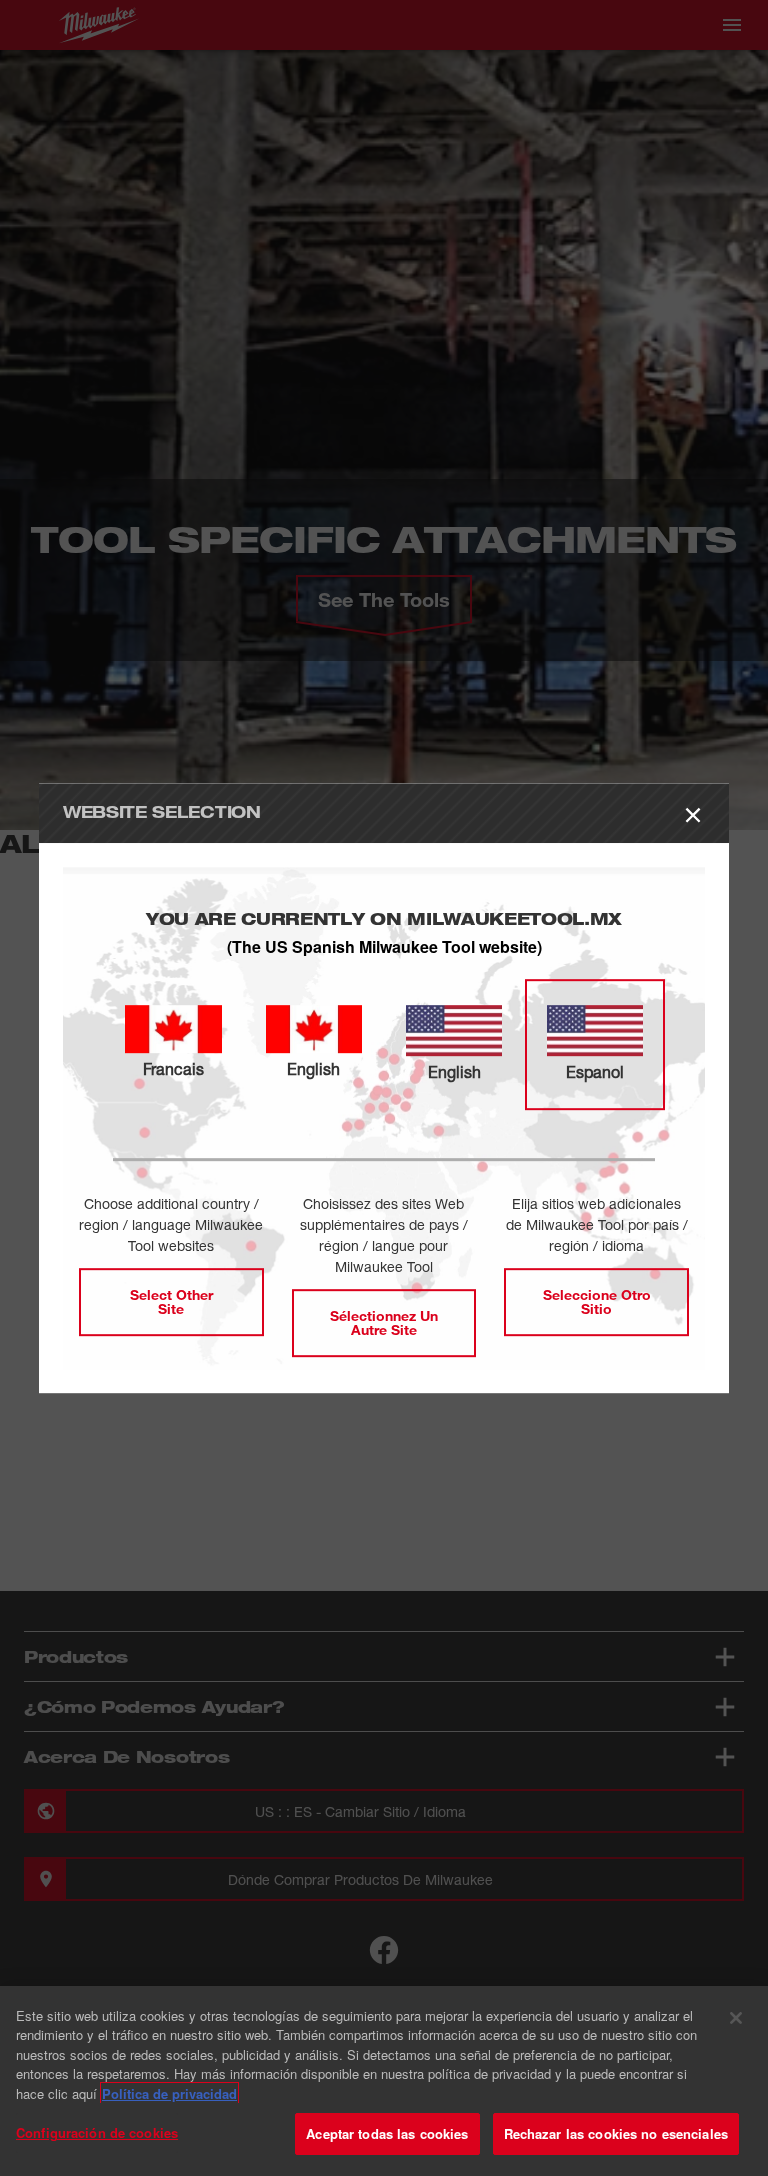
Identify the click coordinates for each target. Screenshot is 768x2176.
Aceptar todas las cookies (387, 2133)
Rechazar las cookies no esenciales (616, 2133)
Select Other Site (171, 1301)
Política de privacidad (169, 2093)
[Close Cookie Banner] (736, 2018)
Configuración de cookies (97, 2132)
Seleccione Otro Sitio (597, 1301)
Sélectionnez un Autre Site (384, 1322)
